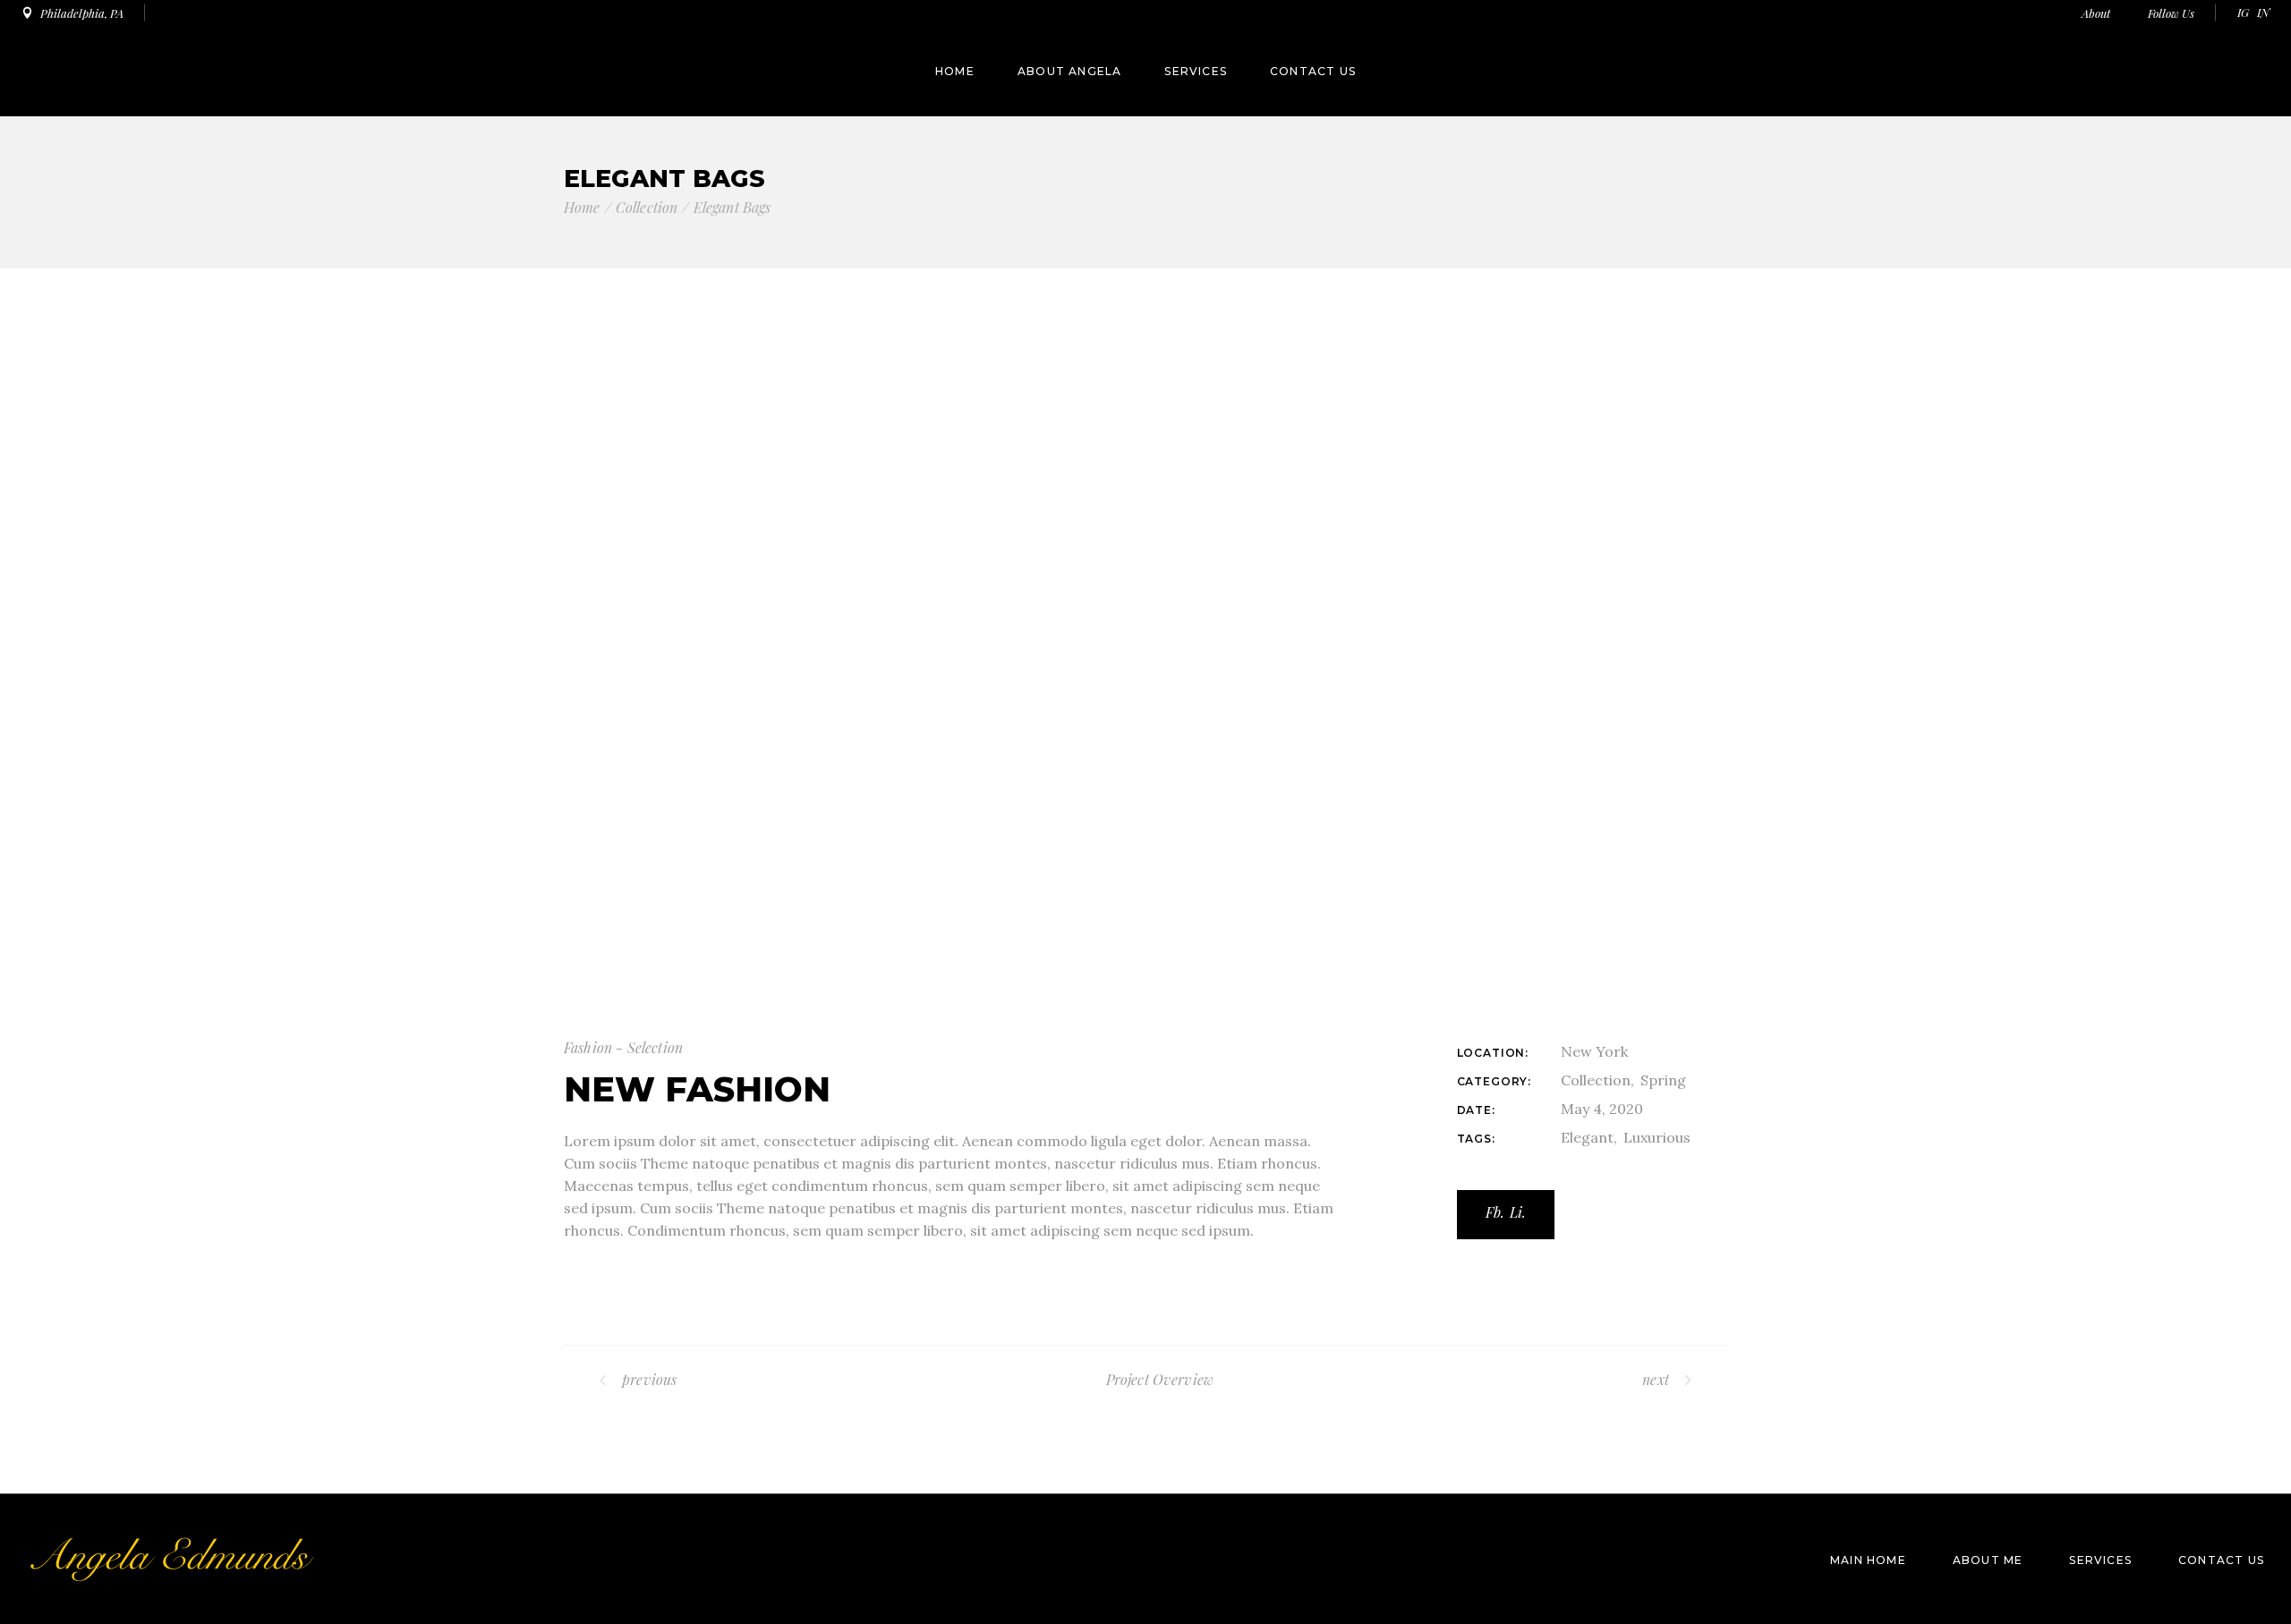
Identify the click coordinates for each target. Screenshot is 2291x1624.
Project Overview (1160, 1379)
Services (2100, 1560)
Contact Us (2221, 1560)
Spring (1663, 1080)
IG (2243, 12)
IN (2263, 12)
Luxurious (1657, 1137)
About (2097, 13)
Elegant (1587, 1137)
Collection (1596, 1080)
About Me (1988, 1560)
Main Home (1868, 1560)
